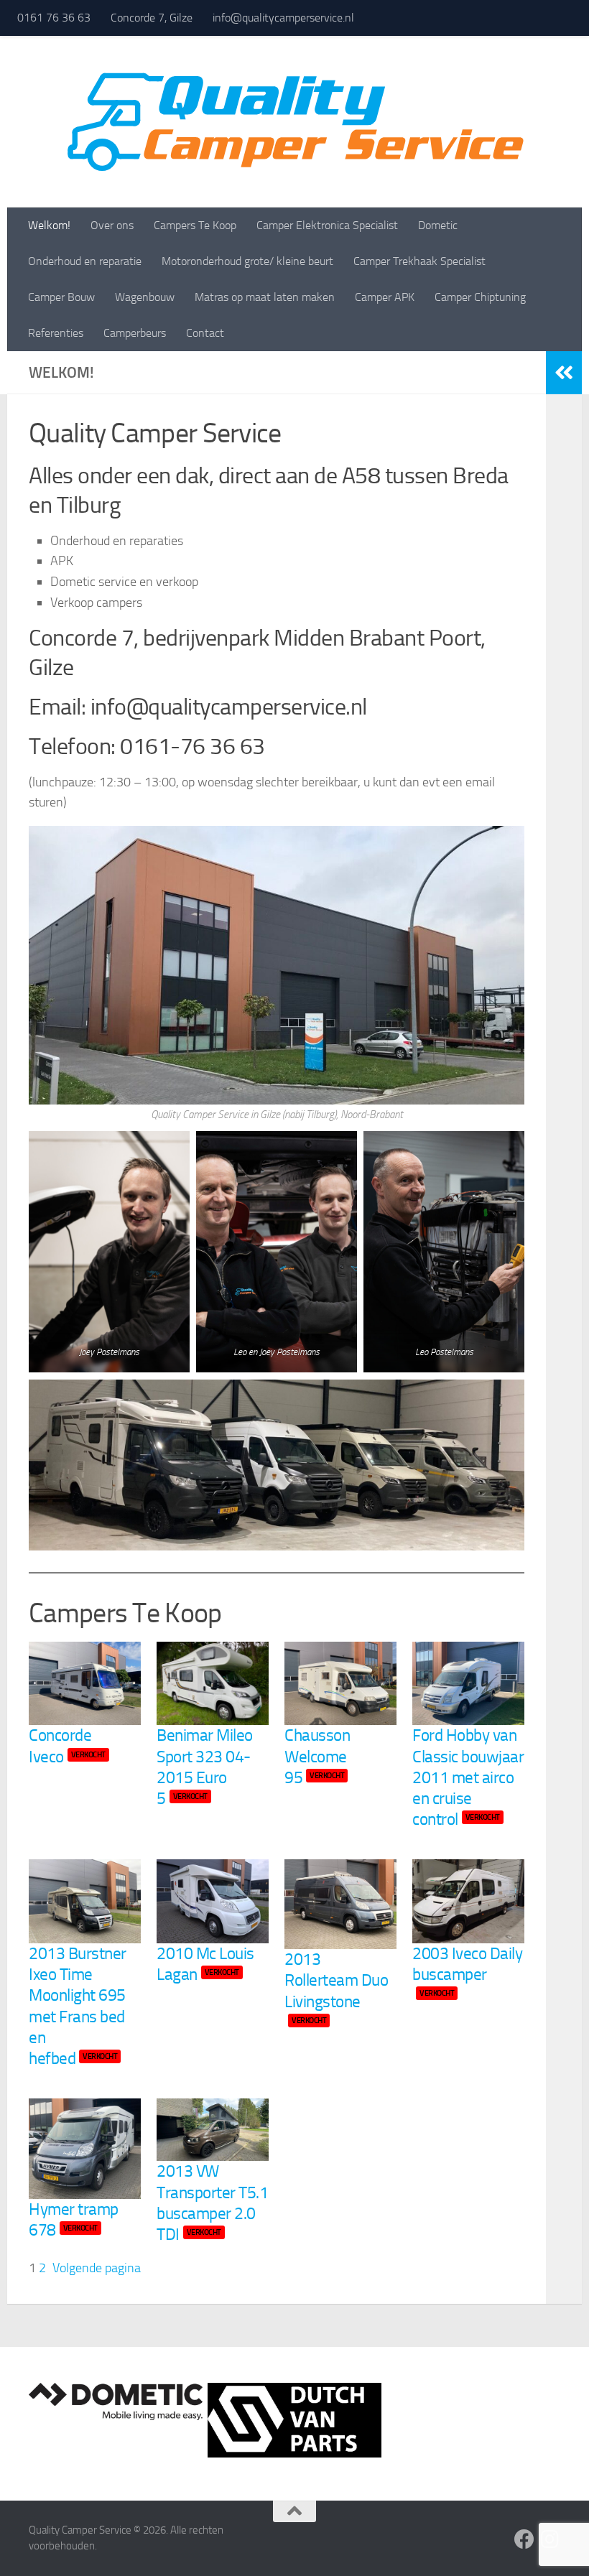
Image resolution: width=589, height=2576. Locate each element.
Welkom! (49, 225)
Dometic (438, 225)
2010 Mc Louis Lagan (205, 1964)
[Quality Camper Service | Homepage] (294, 122)
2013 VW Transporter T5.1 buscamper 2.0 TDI (212, 2203)
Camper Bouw (61, 297)
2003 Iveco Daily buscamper (467, 1971)
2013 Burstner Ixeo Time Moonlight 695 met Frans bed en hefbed (78, 2006)
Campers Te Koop (195, 225)
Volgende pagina (97, 2268)
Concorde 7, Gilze (152, 18)
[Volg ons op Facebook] (524, 2539)
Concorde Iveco (67, 1746)
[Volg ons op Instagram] (550, 2539)
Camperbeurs (135, 333)
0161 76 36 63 (54, 18)
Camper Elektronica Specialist (327, 225)
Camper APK (385, 297)
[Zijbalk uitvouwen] (564, 373)
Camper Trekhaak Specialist (419, 261)
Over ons (112, 225)
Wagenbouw (145, 297)
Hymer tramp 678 (74, 2220)
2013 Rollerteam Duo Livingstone (336, 1987)
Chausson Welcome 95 (317, 1757)
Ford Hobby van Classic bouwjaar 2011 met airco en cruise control (468, 1777)
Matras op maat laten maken (265, 297)
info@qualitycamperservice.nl (283, 18)
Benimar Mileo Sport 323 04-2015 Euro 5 (205, 1767)
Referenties (56, 333)
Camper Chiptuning (480, 297)
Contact (205, 333)
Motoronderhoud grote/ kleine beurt (247, 261)
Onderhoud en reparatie (85, 261)
